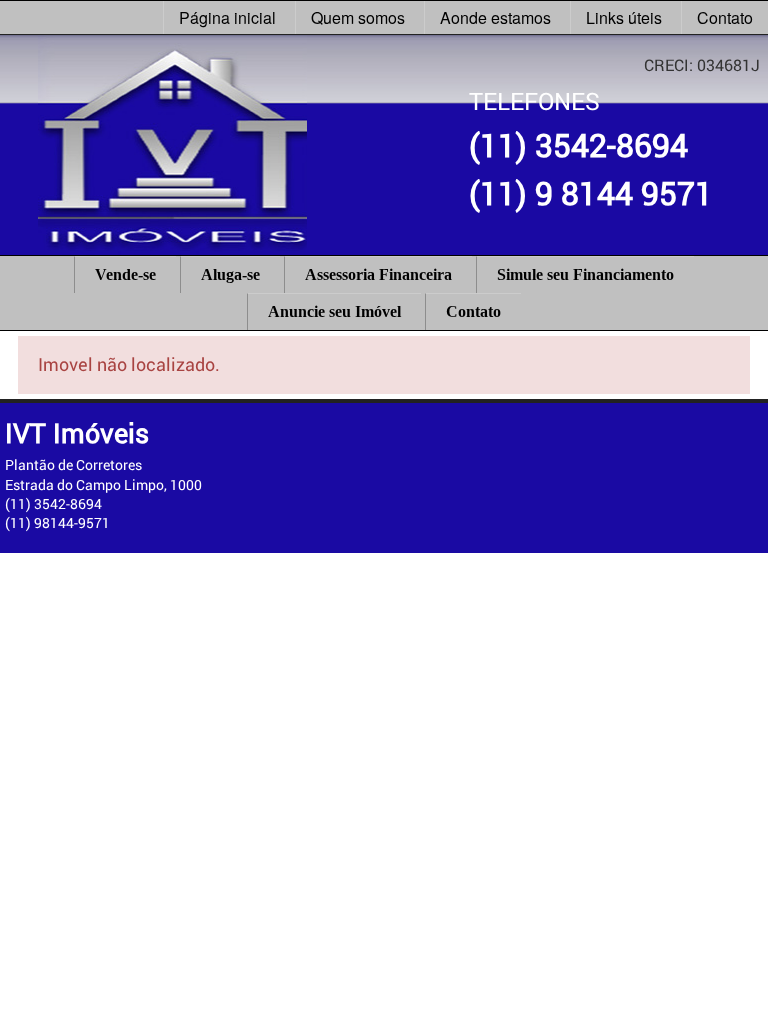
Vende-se (125, 274)
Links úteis (624, 17)
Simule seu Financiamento (585, 274)
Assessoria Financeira (378, 274)
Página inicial (227, 17)
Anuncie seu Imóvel (334, 311)
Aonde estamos (495, 17)
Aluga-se (230, 274)
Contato (725, 17)
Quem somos (358, 17)
